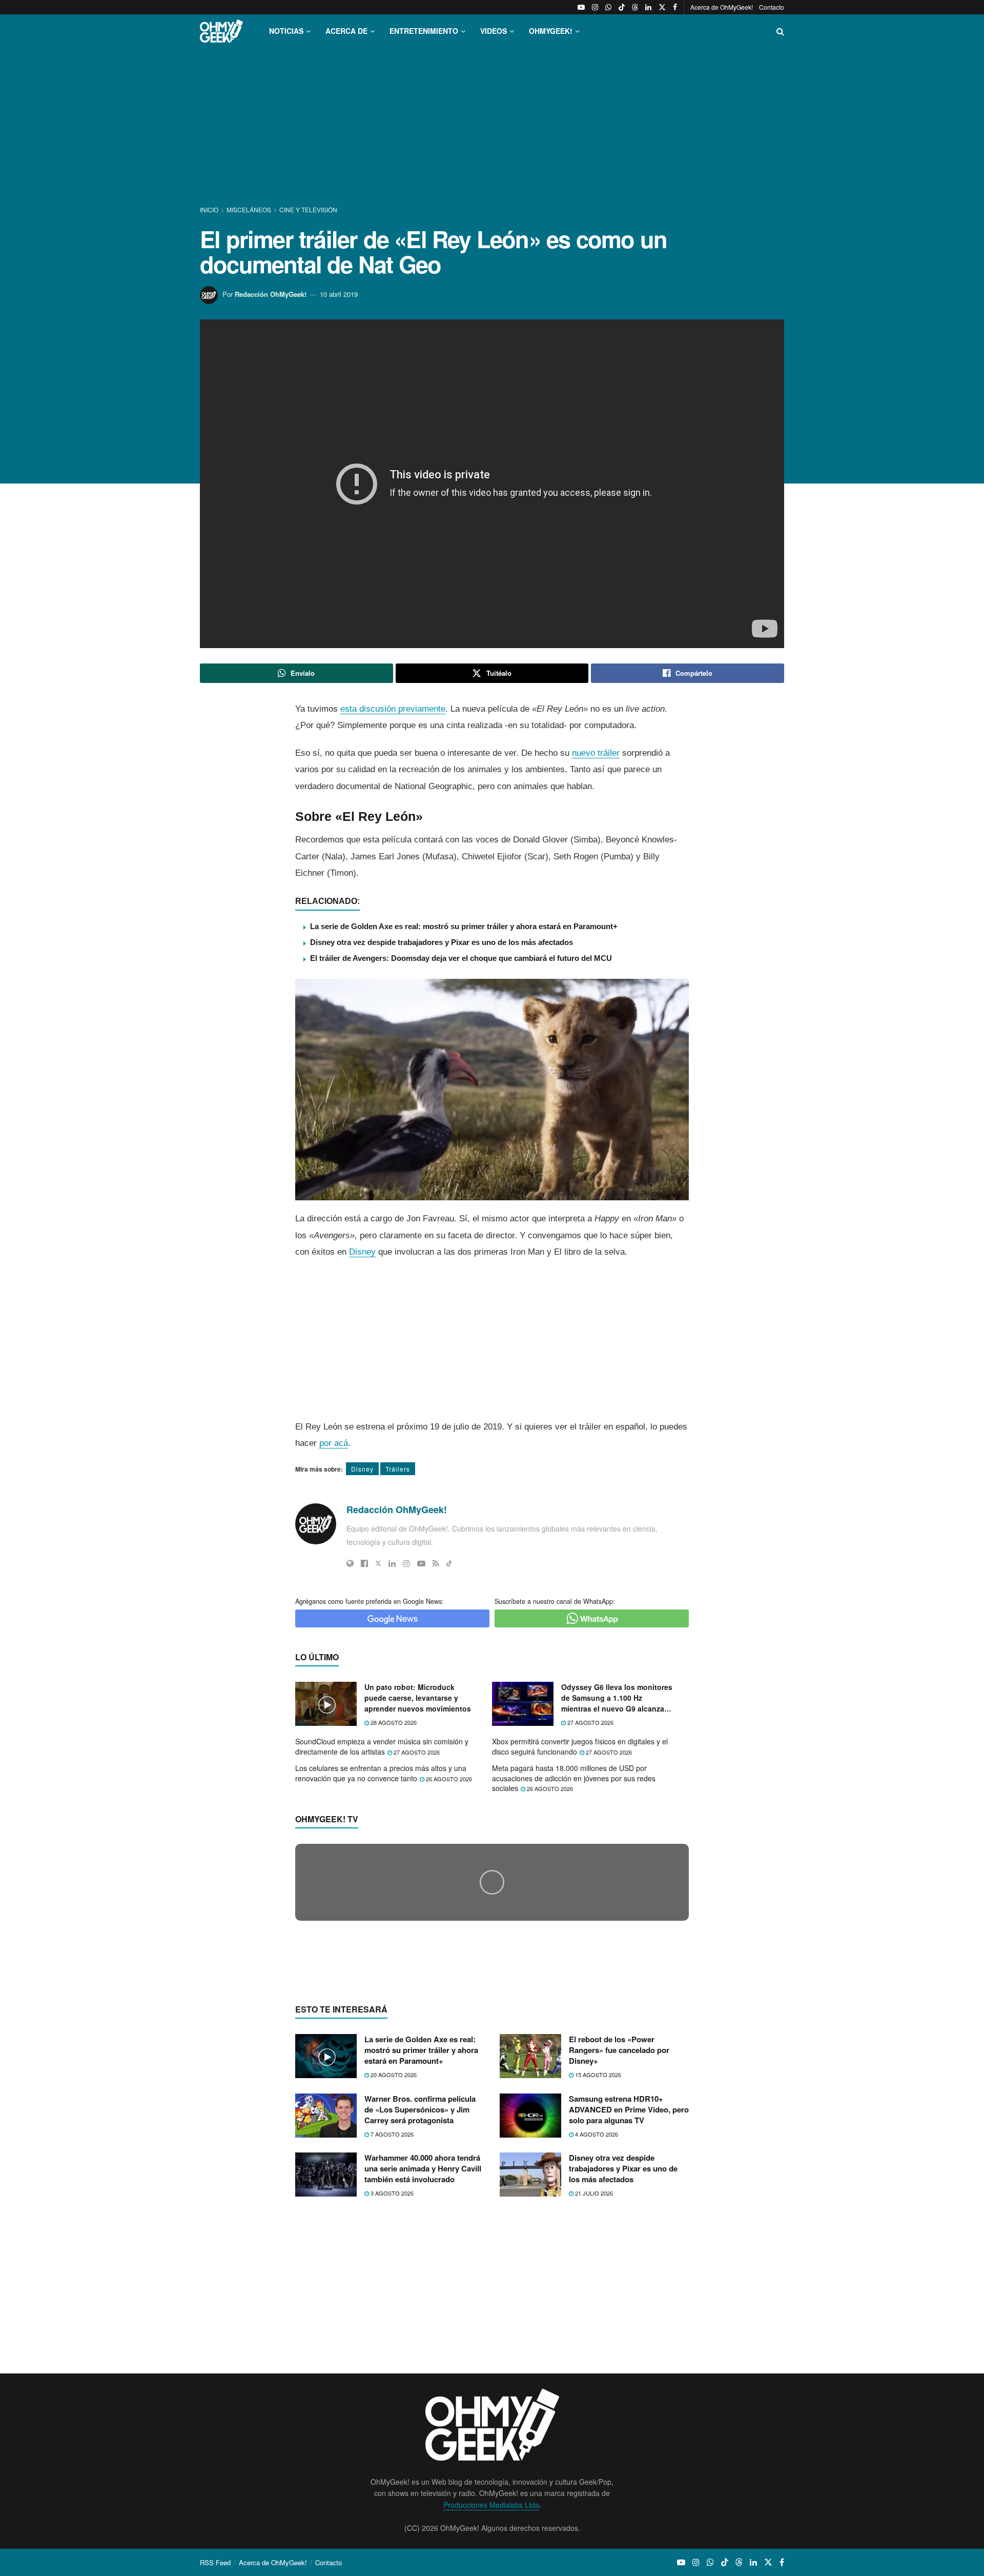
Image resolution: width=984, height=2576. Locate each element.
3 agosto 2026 (391, 2392)
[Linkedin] (392, 1563)
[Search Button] (780, 31)
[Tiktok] (449, 1563)
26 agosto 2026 (448, 1779)
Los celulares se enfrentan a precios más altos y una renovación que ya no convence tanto (381, 1773)
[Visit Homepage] (221, 31)
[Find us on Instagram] (595, 7)
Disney (362, 1252)
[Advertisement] (492, 127)
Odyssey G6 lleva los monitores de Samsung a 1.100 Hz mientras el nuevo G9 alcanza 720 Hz (617, 1698)
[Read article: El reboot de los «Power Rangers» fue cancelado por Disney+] (530, 2255)
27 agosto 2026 (590, 1722)
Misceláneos (249, 209)
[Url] (350, 1563)
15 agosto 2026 (597, 2273)
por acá (334, 1443)
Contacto (772, 7)
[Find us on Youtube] (581, 7)
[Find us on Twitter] (662, 7)
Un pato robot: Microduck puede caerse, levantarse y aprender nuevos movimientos (418, 1698)
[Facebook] (364, 1563)
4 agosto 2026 (596, 2332)
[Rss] (436, 1563)
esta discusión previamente (393, 709)
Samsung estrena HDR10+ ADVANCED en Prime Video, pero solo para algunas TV (629, 2308)
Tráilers (398, 1469)
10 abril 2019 (339, 294)
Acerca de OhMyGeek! (722, 7)
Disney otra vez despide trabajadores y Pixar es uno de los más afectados (442, 942)
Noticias (286, 31)
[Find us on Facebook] (675, 7)
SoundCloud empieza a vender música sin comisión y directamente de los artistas (382, 1746)
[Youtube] (421, 1563)
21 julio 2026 (593, 2392)
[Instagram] (406, 1563)
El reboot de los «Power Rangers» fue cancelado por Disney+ (619, 2249)
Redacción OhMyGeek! (271, 294)
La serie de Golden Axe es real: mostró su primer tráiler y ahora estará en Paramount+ (464, 926)
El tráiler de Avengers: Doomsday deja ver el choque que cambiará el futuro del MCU (461, 958)
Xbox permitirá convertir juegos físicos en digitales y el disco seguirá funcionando (580, 1746)
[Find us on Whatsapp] (608, 7)
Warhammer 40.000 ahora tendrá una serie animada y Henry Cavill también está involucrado (423, 2367)
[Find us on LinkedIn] (648, 7)
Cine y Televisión (308, 209)
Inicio (210, 209)
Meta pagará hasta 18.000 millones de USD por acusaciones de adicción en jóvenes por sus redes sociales (574, 1778)
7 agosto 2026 (391, 2332)
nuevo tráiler (596, 753)
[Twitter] (378, 1563)
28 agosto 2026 (393, 1722)
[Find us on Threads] (635, 7)
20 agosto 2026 (393, 2273)
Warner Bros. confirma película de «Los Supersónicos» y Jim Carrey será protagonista (420, 2308)
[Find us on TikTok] (622, 7)
